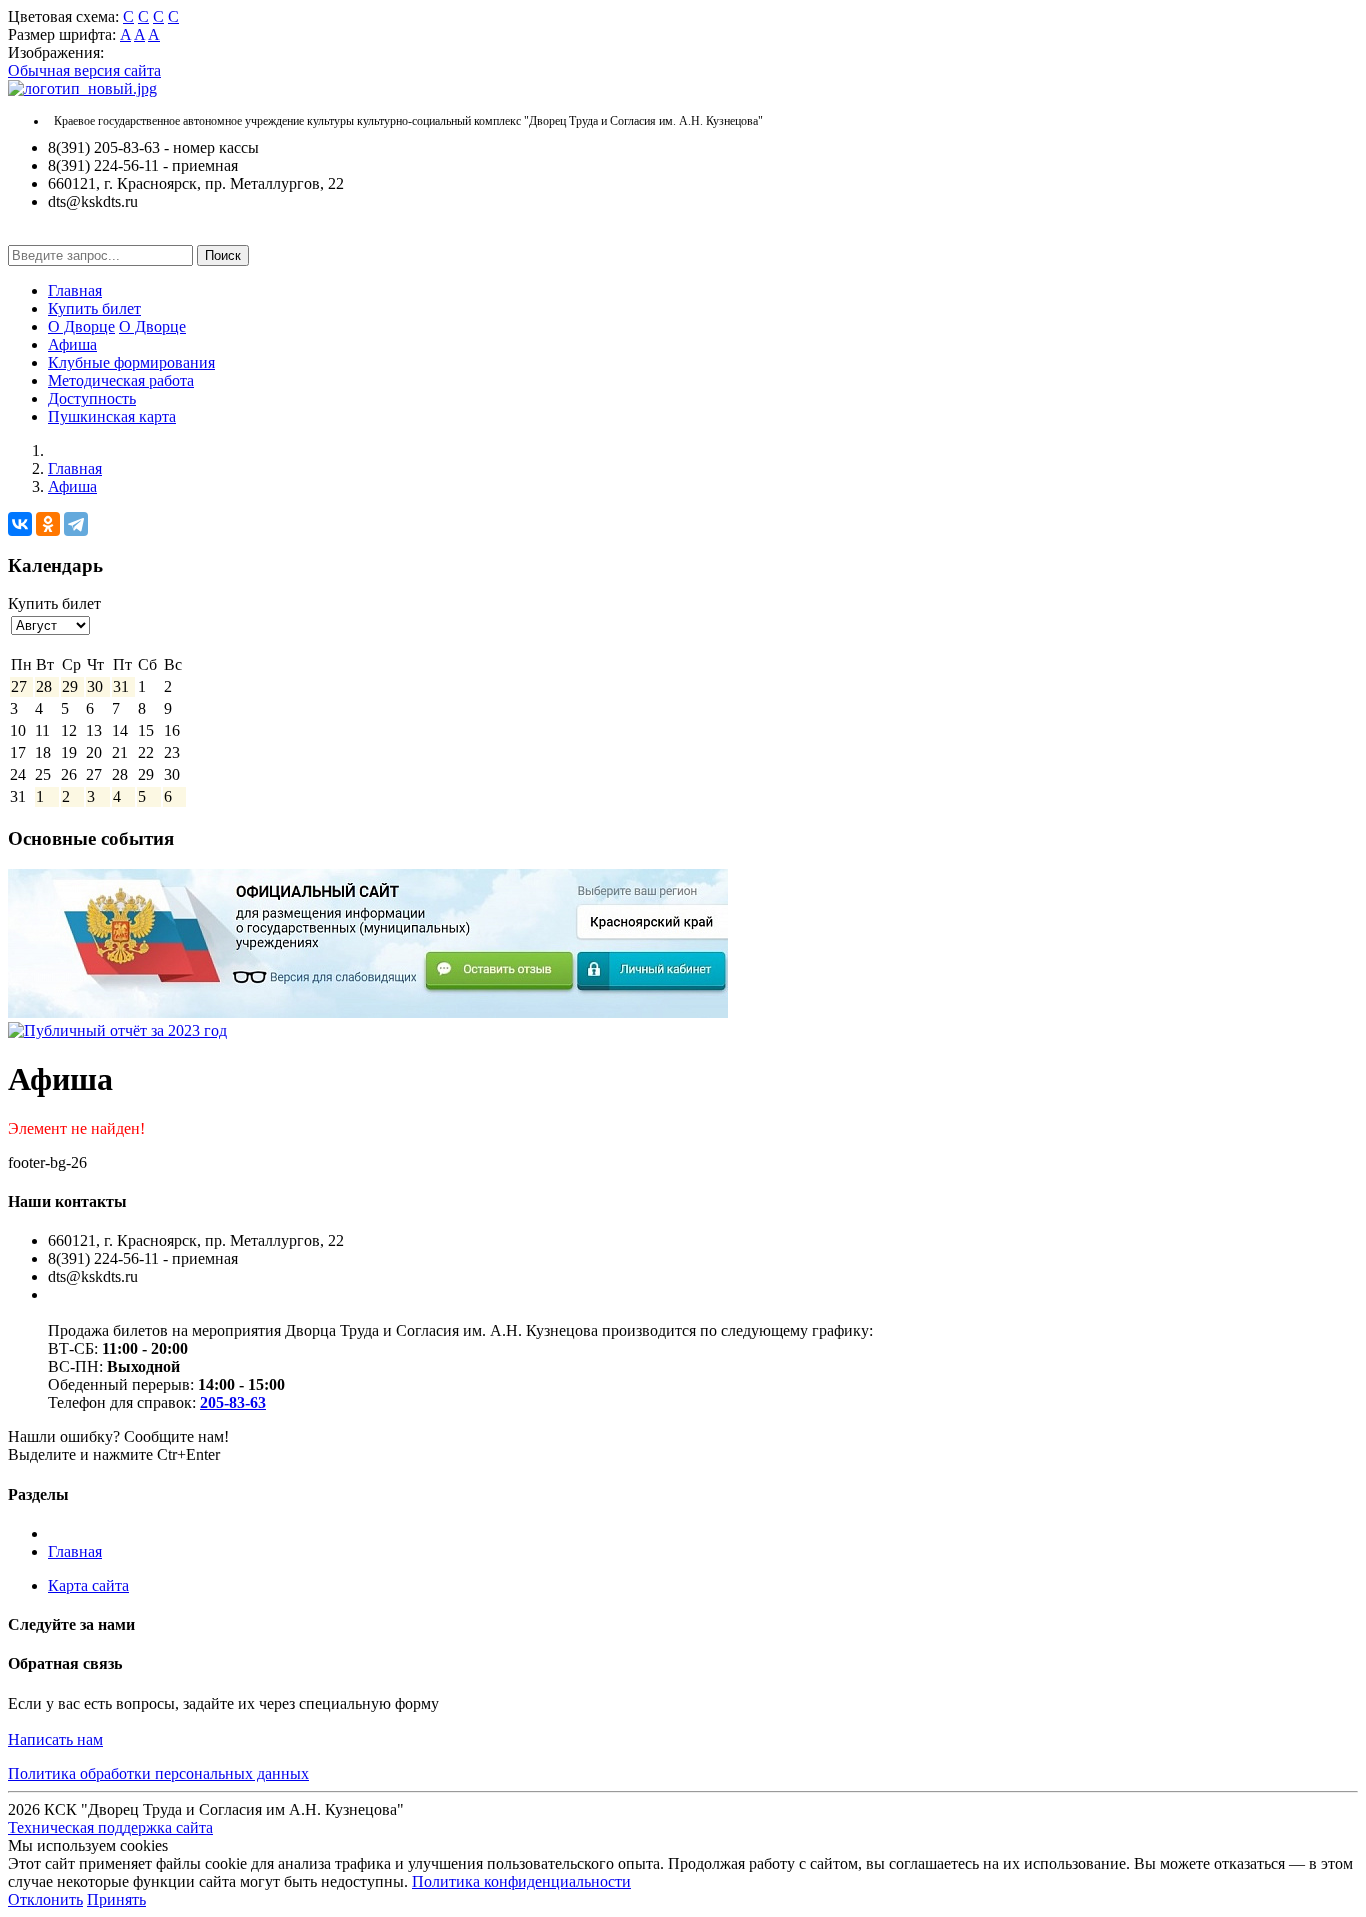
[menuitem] (703, 291)
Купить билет (94, 308)
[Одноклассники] (48, 524)
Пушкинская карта (112, 416)
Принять (116, 1899)
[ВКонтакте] (20, 524)
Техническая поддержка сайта (110, 1827)
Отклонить (45, 1899)
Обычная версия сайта (84, 70)
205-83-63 (233, 1402)
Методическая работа (121, 380)
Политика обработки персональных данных (158, 1773)
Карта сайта (88, 1585)
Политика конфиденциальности (521, 1881)
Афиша (72, 344)
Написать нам (55, 1739)
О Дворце (81, 326)
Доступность (92, 398)
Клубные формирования (131, 362)
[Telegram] (76, 524)
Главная (75, 290)
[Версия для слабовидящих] (23, 235)
